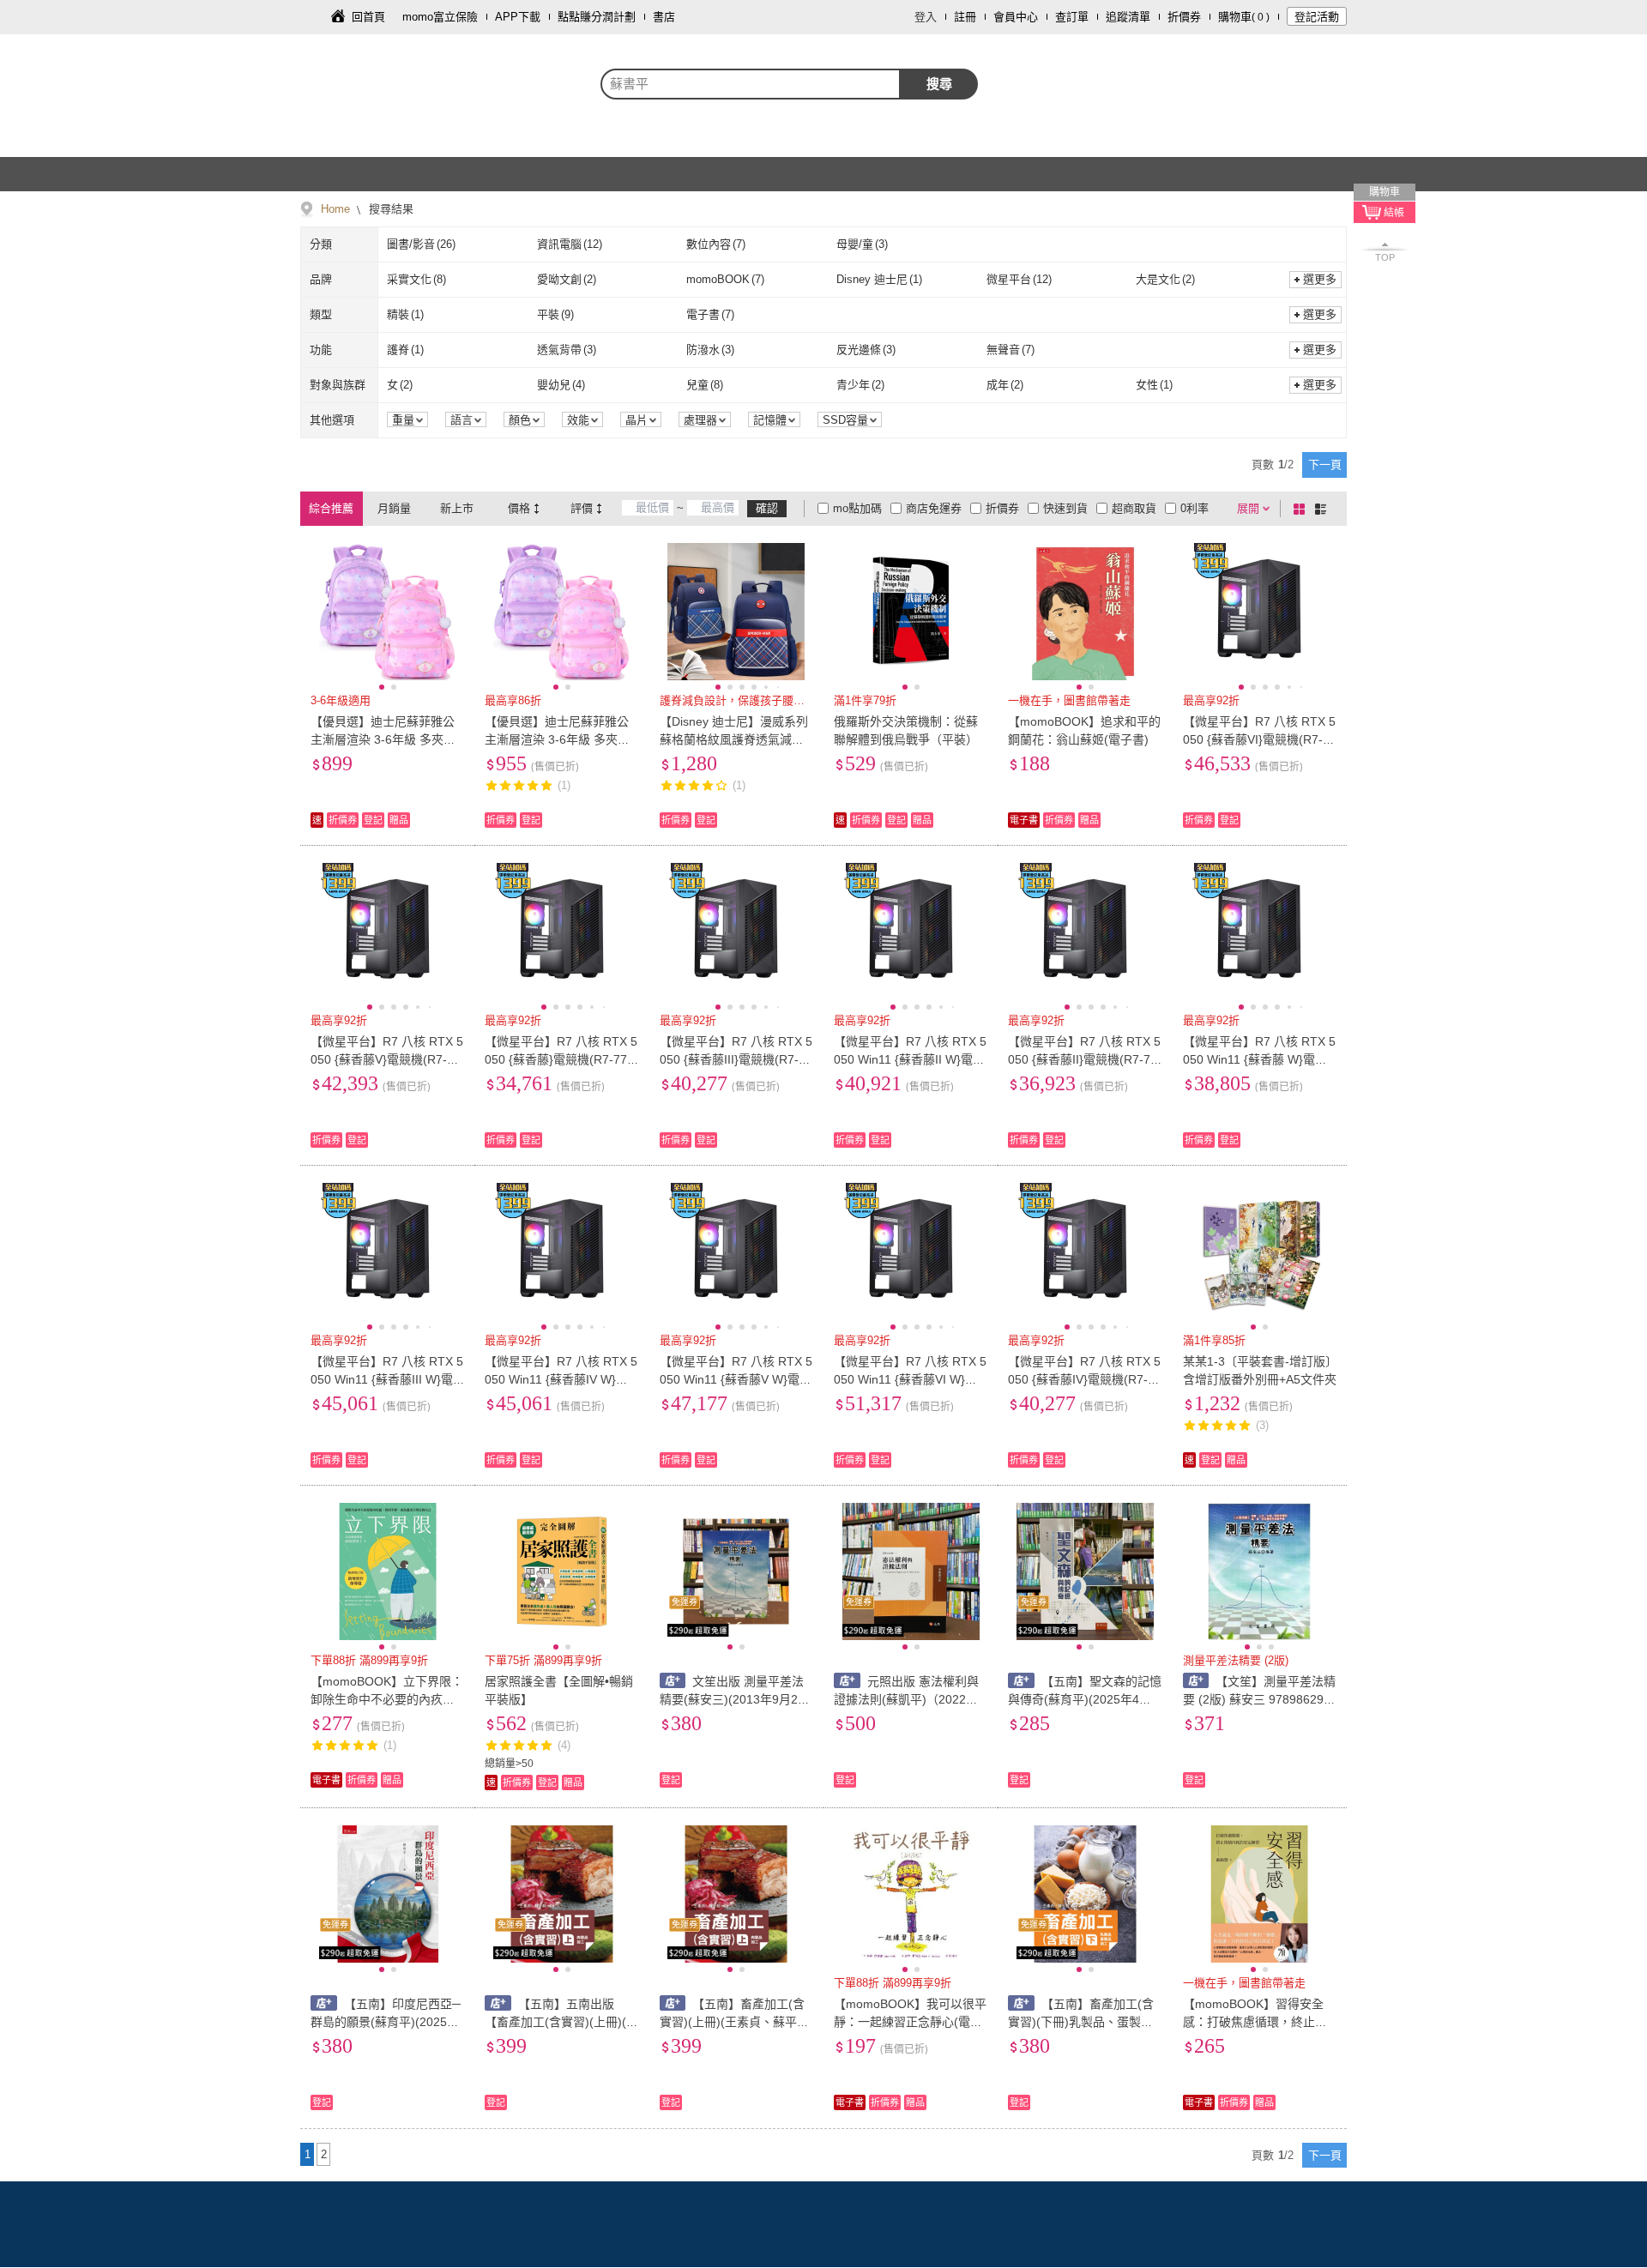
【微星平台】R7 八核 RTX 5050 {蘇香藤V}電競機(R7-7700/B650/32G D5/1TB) (387, 1059)
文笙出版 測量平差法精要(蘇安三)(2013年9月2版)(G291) (732, 1699)
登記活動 (1317, 17)
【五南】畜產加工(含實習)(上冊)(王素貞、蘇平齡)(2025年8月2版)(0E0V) (736, 2022)
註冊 (965, 17)
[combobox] (751, 84)
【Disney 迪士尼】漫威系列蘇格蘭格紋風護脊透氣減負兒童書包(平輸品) (734, 739)
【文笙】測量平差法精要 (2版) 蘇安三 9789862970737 (1260, 1699)
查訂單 (1072, 17)
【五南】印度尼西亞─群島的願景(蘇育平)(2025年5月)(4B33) (386, 2022)
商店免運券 (934, 508)
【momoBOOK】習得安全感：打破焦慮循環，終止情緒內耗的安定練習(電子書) (1255, 2022)
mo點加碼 (857, 508)
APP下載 (518, 17)
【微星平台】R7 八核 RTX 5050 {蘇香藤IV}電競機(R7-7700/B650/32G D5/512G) (1085, 1379)
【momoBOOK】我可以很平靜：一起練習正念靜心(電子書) (910, 2022)
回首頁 (368, 17)
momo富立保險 (440, 17)
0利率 (1195, 508)
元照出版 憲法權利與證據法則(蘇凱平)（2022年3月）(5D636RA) (909, 1699)
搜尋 (939, 84)
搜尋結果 (389, 209)
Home (335, 209)
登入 (926, 17)
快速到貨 (1065, 508)
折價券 (1184, 17)
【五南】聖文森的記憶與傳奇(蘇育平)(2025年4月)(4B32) (1085, 1699)
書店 (664, 17)
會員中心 (1016, 17)
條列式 (1324, 509)
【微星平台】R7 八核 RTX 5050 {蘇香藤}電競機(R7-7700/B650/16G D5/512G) (561, 1059)
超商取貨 (1134, 508)
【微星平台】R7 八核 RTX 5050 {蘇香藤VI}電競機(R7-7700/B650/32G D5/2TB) (1260, 739)
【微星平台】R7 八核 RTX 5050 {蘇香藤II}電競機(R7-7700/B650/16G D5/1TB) (1084, 1059)
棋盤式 (1302, 509)
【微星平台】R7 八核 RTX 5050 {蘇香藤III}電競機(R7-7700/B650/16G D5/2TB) (736, 1059)
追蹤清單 (1128, 17)
